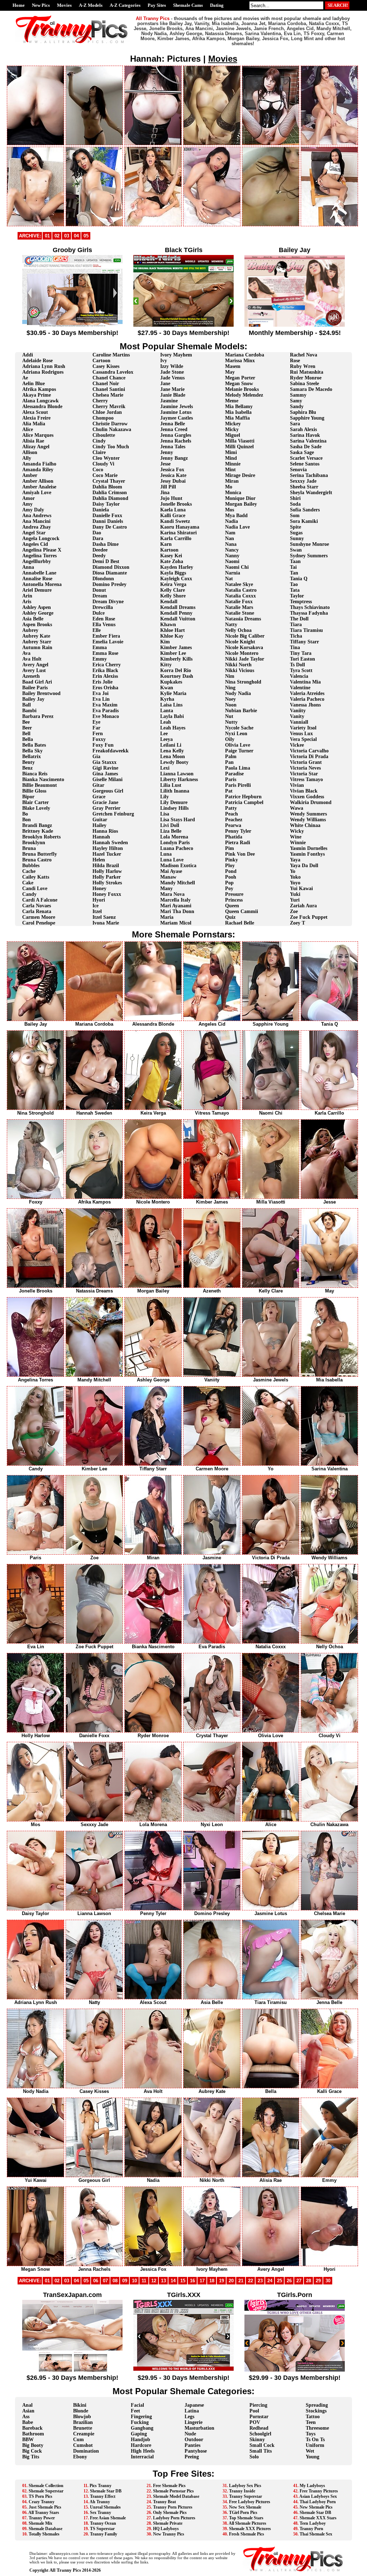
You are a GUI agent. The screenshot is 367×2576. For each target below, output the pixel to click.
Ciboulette (104, 435)
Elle (97, 630)
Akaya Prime (37, 395)
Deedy (99, 556)
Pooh (231, 877)
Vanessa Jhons (305, 705)
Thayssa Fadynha (309, 613)
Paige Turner (239, 751)
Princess (234, 900)
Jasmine (169, 401)
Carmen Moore (39, 917)
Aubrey (30, 630)
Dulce (99, 613)
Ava (26, 653)
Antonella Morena (42, 584)
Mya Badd (236, 516)
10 (134, 2281)
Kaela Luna (173, 510)
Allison (30, 452)
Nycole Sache (239, 728)
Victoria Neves (305, 768)
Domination (86, 2451)
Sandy (297, 407)
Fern (98, 734)
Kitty (166, 665)
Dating (217, 5)
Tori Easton (302, 659)
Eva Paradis (106, 711)
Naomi (232, 561)
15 (183, 2281)
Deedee (100, 550)
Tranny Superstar (246, 2496)
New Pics (41, 5)
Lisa (165, 814)
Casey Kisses (106, 366)
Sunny (297, 538)
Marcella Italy (175, 900)
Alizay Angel (36, 447)
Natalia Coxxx (240, 596)
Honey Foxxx (107, 894)
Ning (230, 688)
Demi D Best (106, 561)
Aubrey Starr (37, 642)
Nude (190, 2434)
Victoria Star (304, 774)
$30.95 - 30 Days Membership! (72, 333)
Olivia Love (238, 745)
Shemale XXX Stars (318, 2518)
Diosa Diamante (110, 573)
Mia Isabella (238, 412)
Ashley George (38, 613)
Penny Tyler (238, 831)
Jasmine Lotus (176, 412)
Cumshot (83, 2445)
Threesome (317, 2428)
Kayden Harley (177, 567)
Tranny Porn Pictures (173, 2507)
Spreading (317, 2405)
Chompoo (103, 418)
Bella (28, 739)
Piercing (258, 2405)
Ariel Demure (37, 590)
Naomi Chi (237, 567)
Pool (254, 2411)
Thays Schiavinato (310, 607)
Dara (98, 538)
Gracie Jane (105, 802)
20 (231, 2281)
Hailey (99, 825)
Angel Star (34, 533)
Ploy (230, 866)
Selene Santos (305, 464)
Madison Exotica (178, 866)
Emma (100, 647)
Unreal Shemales (105, 2507)
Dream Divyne (108, 602)
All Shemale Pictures (247, 2523)
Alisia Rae (33, 441)
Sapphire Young (307, 418)
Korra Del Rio (176, 670)
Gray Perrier (106, 808)
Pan (229, 762)
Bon (27, 820)
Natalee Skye (239, 584)
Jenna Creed (174, 429)
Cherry (100, 401)
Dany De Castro (110, 527)
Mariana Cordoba (245, 355)
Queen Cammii (242, 911)
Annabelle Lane (39, 573)
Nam (230, 533)
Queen (232, 906)
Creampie (84, 2434)
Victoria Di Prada (309, 757)
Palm (231, 757)
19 (221, 2281)
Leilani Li (171, 745)
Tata (295, 590)
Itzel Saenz (104, 917)
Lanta (167, 711)
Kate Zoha (172, 561)
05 (86, 236)
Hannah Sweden (110, 843)
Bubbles (31, 866)
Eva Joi (101, 693)
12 (154, 2281)
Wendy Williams (308, 820)
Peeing (192, 2457)
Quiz (230, 917)
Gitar (98, 785)
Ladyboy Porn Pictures (174, 2518)
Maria (167, 917)
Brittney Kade (38, 831)
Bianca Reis (35, 774)
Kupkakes (171, 682)
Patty (231, 808)
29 (318, 2281)
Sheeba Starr (304, 487)
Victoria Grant (306, 762)
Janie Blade (173, 395)
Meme (232, 401)
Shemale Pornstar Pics (173, 2491)
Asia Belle (33, 619)
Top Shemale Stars (246, 2518)
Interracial (142, 2457)
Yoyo (295, 883)
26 (289, 2281)
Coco (98, 470)
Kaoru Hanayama (180, 527)
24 (270, 2281)
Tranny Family (104, 2534)
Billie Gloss (34, 791)
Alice (28, 429)
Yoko (295, 877)
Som (295, 516)
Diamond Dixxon (111, 567)
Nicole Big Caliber (245, 636)
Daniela (101, 510)
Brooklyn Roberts (41, 837)
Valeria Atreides (307, 693)
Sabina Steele (304, 384)
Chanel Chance (109, 378)
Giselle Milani (108, 779)
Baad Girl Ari (37, 682)
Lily (165, 797)
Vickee (297, 745)
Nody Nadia (238, 693)
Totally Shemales (44, 2534)
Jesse (165, 464)
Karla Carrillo (176, 538)
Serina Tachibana (309, 475)
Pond (231, 871)
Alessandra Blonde (42, 407)
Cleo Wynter (106, 458)
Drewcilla (103, 607)
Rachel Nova (304, 355)
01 (47, 236)
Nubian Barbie (241, 711)
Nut (229, 716)
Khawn (168, 625)
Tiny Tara (301, 653)
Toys (311, 2434)
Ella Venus (104, 625)
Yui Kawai (301, 888)
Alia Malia (34, 424)
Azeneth (31, 676)
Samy (296, 401)
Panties (192, 2445)
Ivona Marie (106, 923)
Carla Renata (37, 911)
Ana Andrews (37, 516)
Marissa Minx (240, 361)
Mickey (233, 424)
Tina (295, 647)
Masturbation (199, 2428)
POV (255, 2422)
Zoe (294, 911)
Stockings (316, 2411)
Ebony (80, 2457)
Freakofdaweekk (111, 751)
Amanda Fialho (39, 464)
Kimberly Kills (176, 659)
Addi (28, 355)
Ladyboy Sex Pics (245, 2486)
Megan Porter (240, 378)
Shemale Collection (46, 2486)
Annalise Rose (37, 579)
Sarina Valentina (308, 441)
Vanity (297, 716)
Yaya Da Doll (304, 866)
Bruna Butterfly (40, 854)
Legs (189, 2417)
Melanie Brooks (242, 389)
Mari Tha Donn (177, 911)
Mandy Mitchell (178, 883)
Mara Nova (172, 894)
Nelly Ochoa (238, 630)
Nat (229, 579)
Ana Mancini (36, 521)
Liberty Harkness (179, 779)
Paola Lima (238, 768)
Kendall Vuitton (178, 619)
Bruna (29, 848)
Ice (96, 906)
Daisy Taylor (106, 504)
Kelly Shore (173, 596)
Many (166, 888)
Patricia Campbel (244, 802)
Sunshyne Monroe (309, 544)
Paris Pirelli (238, 785)
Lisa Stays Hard (178, 820)
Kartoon (169, 550)
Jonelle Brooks (176, 504)
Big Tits (31, 2457)
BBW (28, 2440)
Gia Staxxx (104, 762)
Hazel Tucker (107, 854)
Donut (99, 590)
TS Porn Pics (40, 2496)
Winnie (298, 843)
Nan (230, 538)
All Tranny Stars (44, 2513)
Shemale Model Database (176, 2496)
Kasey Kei (171, 556)
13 (163, 2281)
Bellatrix (32, 757)
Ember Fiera (106, 636)
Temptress (301, 602)
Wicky (297, 831)
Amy (27, 504)
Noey (230, 699)
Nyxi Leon (236, 734)
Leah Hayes (173, 728)
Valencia (299, 676)
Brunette (83, 2428)
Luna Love (172, 860)
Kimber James (176, 647)
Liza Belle (171, 831)
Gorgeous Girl (108, 791)
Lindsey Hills (174, 808)
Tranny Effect (103, 2496)
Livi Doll (170, 825)
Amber (30, 475)
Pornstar (259, 2417)
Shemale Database (46, 2529)
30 (328, 2281)
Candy (29, 894)
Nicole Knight (240, 642)
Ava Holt (32, 659)
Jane (165, 384)
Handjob (140, 2440)
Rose (295, 361)
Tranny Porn (311, 2529)
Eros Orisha (105, 688)
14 (173, 2281)
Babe (28, 2422)
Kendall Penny (176, 613)
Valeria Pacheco (307, 699)
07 (105, 2281)
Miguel (233, 435)
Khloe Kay (172, 636)
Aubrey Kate (36, 636)
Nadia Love (237, 527)
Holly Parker (107, 877)
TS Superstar (102, 2529)
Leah (166, 722)
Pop (229, 883)
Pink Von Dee (240, 854)
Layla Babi (172, 716)
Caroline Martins (111, 355)
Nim (230, 676)
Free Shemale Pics (169, 2486)
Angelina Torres (39, 556)
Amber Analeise (39, 487)
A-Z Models (91, 5)
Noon (231, 705)
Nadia (232, 521)
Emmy (100, 659)
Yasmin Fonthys (307, 854)
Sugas (296, 533)
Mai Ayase (171, 871)
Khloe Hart (173, 630)
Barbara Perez (38, 716)
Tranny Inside (242, 2491)
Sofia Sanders (305, 510)
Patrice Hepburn (243, 797)
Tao (294, 584)
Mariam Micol (176, 923)
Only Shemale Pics (170, 2513)
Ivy (164, 361)
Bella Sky (32, 751)
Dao (97, 533)
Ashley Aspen (37, 607)
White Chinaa (305, 825)
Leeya (166, 739)
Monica (233, 493)
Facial (137, 2405)
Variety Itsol (303, 728)
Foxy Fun (103, 745)
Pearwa (233, 825)
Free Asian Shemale (108, 2518)
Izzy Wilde (172, 366)
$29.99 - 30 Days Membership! (295, 2378)
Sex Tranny (101, 2513)
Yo (293, 871)
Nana (231, 544)
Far (96, 728)
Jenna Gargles (176, 435)
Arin (27, 596)
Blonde (81, 2411)
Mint (230, 470)
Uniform (315, 2445)
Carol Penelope (39, 923)
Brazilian (83, 2422)
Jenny (167, 452)
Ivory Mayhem (176, 355)
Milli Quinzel (239, 447)
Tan (294, 573)
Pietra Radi (238, 843)
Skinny (257, 2440)
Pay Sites (157, 5)
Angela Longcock (41, 538)
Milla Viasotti (240, 441)
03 (67, 236)
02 (57, 236)
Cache (29, 871)
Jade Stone (172, 372)
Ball (27, 705)
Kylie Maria (173, 693)
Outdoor (194, 2440)
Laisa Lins (171, 705)
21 (241, 2281)
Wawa (297, 808)
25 (280, 2281)
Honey (99, 888)
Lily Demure (174, 802)
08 (115, 2281)
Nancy (232, 550)
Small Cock (262, 2445)
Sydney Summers (309, 556)
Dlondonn (103, 579)
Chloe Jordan (107, 412)
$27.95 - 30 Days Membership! (183, 333)
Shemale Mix (40, 2523)
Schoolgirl (260, 2434)
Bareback (32, 2428)
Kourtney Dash (177, 676)
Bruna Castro (37, 860)
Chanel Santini (109, 389)
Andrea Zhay (37, 527)
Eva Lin (101, 699)
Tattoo (313, 2417)
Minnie (233, 464)
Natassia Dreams (243, 619)
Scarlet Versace (306, 458)
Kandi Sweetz (175, 521)
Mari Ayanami (176, 906)
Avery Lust (34, 670)
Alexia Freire (36, 418)
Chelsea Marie (108, 395)
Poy (229, 888)
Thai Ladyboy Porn (318, 2502)
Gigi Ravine (105, 768)
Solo (254, 2457)
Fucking (140, 2422)
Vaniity (298, 711)
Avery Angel (35, 665)
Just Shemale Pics (45, 2507)
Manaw (168, 877)
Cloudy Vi (103, 464)
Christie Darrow (110, 424)
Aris (27, 602)
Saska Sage (302, 452)
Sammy (298, 395)
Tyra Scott (301, 670)
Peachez (234, 820)
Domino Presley (109, 584)
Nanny (232, 556)
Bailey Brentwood (41, 693)
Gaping (139, 2434)
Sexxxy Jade (303, 481)
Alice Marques (38, 435)
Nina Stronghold (243, 682)
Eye (96, 722)
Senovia (298, 470)
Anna (28, 567)
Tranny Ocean (103, 2523)
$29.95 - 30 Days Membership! (183, 2378)
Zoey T (297, 923)
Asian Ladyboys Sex (318, 2496)
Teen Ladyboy (313, 2523)
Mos (230, 510)
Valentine (300, 688)
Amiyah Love (37, 493)
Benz (27, 768)
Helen (99, 860)
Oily (230, 739)
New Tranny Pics (169, 2534)
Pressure (234, 894)
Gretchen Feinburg (113, 814)
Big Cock (32, 2451)
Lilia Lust (171, 785)
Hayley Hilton (108, 848)
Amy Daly (33, 510)
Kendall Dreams (178, 607)
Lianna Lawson (177, 774)
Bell (26, 734)
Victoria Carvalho (309, 751)
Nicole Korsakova (244, 647)
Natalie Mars (239, 607)
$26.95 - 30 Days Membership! (72, 2378)
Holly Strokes (107, 883)
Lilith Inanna (175, 791)
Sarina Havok (305, 435)
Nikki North (238, 665)
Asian (28, 2411)
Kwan (167, 688)
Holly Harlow (107, 871)
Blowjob (82, 2417)
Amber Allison (38, 481)
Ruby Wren (303, 366)
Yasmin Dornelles (309, 848)
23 (260, 2281)
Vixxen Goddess (307, 797)
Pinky (232, 860)
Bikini (80, 2405)
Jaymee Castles (177, 418)
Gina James (105, 774)
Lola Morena (174, 837)
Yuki (295, 894)
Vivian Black (304, 791)
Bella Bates (34, 745)
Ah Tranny (100, 2502)
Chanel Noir (106, 384)
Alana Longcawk (40, 401)
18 (212, 2281)
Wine (296, 837)
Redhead (259, 2428)
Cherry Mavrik (109, 407)
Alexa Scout (35, 412)
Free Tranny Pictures (319, 2491)
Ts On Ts (315, 2440)
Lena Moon (173, 757)
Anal (27, 2405)
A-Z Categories (125, 5)
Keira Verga (173, 584)
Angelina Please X (42, 550)
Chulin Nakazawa (112, 429)
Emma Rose (105, 653)
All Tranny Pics (65, 2570)
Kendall (169, 602)
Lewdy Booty (174, 762)
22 (251, 2281)
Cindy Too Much (111, 447)
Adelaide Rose (37, 361)
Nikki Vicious (240, 670)
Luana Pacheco (177, 848)
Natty (231, 625)
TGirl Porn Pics (243, 2513)
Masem (233, 366)
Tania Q (299, 579)
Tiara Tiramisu (306, 630)
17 (202, 2281)
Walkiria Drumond (311, 802)
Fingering (141, 2417)
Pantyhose (196, 2451)
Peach (232, 814)
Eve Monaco (106, 716)
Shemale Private (168, 2523)
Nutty (231, 722)
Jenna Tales (173, 447)
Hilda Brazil (106, 866)
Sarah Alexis (303, 429)
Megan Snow (239, 384)
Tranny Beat (165, 2502)
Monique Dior (240, 498)
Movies (64, 5)
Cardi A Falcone (40, 900)
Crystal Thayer (109, 481)
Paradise (234, 774)
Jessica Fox (172, 470)
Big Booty (33, 2445)
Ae (25, 378)
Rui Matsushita (307, 372)
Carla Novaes (37, 906)
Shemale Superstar (46, 2491)
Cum (78, 2440)
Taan (295, 561)
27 (299, 2281)
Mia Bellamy (239, 407)
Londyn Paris (175, 843)
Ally (27, 458)
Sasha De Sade (306, 447)
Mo (229, 487)
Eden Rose (104, 619)
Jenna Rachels (176, 441)
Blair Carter (35, 802)
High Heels (143, 2451)
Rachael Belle (240, 923)
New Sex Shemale (245, 2507)
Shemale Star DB (106, 2491)
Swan (296, 550)
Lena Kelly (172, 751)
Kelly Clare (173, 590)
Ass (26, 2417)
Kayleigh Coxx (176, 579)
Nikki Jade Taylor (245, 659)
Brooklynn (34, 843)
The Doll (299, 619)
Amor (28, 498)
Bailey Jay (33, 699)
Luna (166, 854)
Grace (99, 797)
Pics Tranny (101, 2486)
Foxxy (99, 739)
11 (144, 2281)
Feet (135, 2411)
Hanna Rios (105, 831)
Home (19, 5)
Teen (311, 2422)
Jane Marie (172, 389)
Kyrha (167, 699)
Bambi (29, 711)
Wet (310, 2451)
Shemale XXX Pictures (250, 2529)
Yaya (295, 860)
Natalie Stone (240, 613)
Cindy (99, 441)
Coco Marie (105, 475)
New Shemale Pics (316, 2507)
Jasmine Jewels (177, 407)
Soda (295, 504)
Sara (295, 424)
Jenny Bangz (174, 458)
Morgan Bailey (241, 504)
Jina (165, 493)
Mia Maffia (237, 418)
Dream (100, 596)
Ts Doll (297, 665)
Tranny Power (42, 2518)
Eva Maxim (105, 705)
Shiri (295, 498)
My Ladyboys (312, 2486)
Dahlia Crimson (110, 493)
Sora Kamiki (304, 521)
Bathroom (33, 2434)
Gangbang (142, 2428)
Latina (192, 2411)
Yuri (295, 900)
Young (313, 2457)
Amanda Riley (38, 470)
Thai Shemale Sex (316, 2534)
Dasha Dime (106, 544)
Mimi (231, 452)
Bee (26, 722)
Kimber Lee (173, 653)
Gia (96, 757)
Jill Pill (168, 487)
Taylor (297, 596)
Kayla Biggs (173, 573)
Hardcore (141, 2445)
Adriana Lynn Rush (44, 366)
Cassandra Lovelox (113, 372)
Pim (230, 848)
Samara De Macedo (311, 389)
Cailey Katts (36, 877)
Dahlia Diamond (110, 498)
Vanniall (299, 722)
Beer (27, 728)
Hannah (101, 837)
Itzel (97, 911)
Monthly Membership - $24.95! (295, 333)
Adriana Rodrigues (43, 372)
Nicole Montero (242, 653)
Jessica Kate (173, 475)
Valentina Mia (305, 682)
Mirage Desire (240, 475)
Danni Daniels (108, 521)
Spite (295, 527)
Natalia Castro (241, 590)
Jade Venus (172, 378)
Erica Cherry (107, 665)
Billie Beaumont (40, 785)
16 (192, 2281)
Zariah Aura (303, 906)
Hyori (99, 900)
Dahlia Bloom (107, 487)
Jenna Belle (173, 424)
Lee (164, 734)
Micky (232, 429)
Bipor (28, 797)
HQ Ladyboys (166, 2529)
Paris (231, 779)
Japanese (194, 2405)
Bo (25, 814)
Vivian (297, 785)
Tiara (296, 625)
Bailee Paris (35, 688)
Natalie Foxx (239, 602)
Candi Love (35, 888)
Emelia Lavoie (108, 642)
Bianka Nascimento (43, 779)
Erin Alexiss (105, 676)
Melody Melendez (244, 395)
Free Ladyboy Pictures (250, 2502)
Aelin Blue (34, 384)
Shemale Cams (188, 5)
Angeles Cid (35, 544)
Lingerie (194, 2422)
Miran (232, 481)
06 (96, 2281)
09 (125, 2281)
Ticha (296, 636)
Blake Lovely (36, 808)
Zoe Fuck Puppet (309, 917)
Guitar (100, 820)
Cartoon (101, 361)
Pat (229, 791)
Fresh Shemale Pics (247, 2534)
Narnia (233, 573)
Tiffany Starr (304, 642)
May (230, 372)
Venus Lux (301, 734)
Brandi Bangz (37, 825)
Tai (293, 567)
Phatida (234, 837)
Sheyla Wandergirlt (311, 493)
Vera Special (303, 739)
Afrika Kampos (39, 389)
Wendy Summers (308, 814)
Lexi (165, 768)
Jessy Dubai (173, 481)
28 (309, 2281)
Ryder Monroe (306, 378)
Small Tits (261, 2451)
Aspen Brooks (37, 625)
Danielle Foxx (107, 516)
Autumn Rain (37, 647)
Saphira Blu (303, 412)
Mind (231, 458)
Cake (28, 883)
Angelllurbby (37, 561)
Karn (166, 544)
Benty (28, 762)
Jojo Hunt (171, 498)
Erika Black (105, 670)
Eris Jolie (103, 682)
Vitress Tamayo (306, 779)
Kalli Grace (173, 516)
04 (76, 236)
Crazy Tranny (42, 2502)
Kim (165, 642)
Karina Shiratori (178, 533)
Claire (99, 452)
